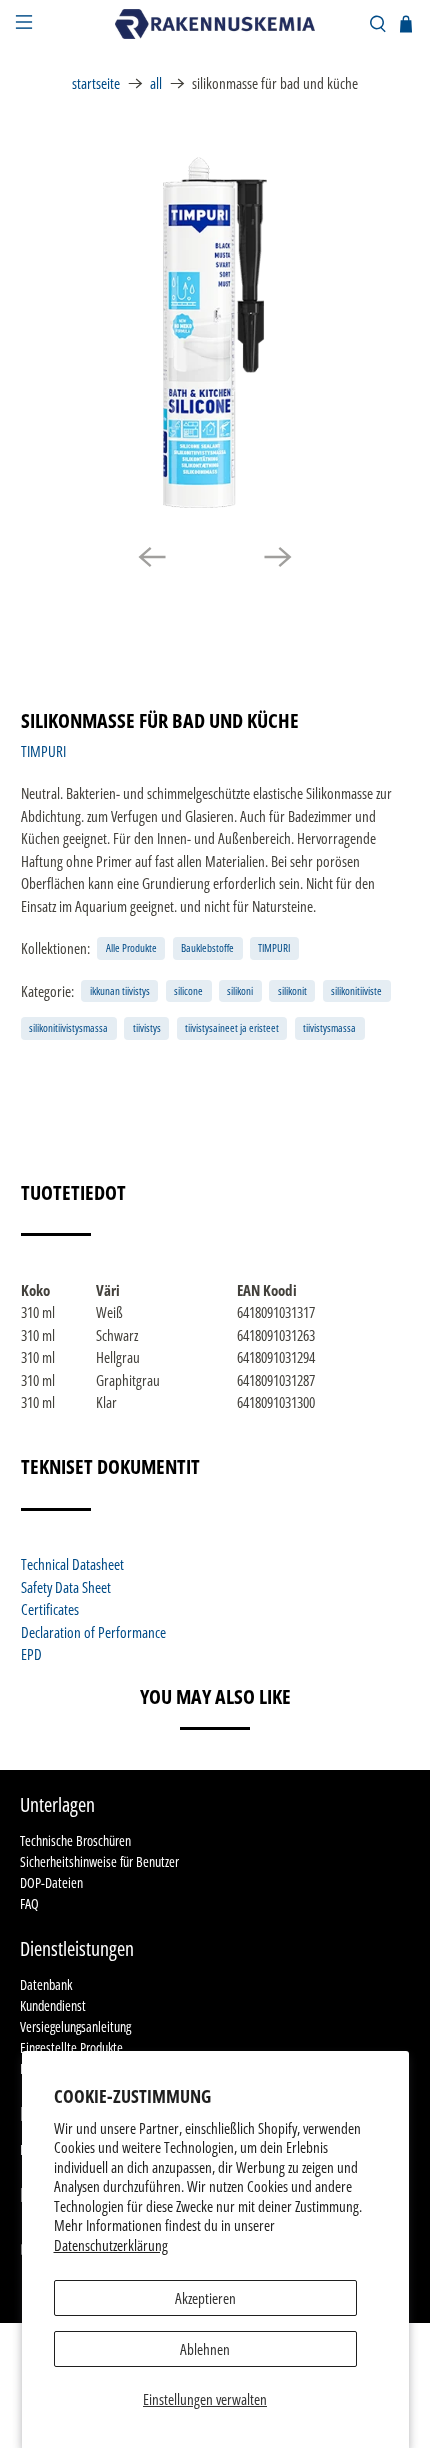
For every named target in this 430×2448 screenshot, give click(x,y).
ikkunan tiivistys (120, 990)
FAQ (29, 1903)
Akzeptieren (205, 2298)
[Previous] (152, 557)
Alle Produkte (131, 947)
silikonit (292, 990)
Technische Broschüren (75, 1840)
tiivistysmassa (329, 1027)
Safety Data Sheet (66, 1587)
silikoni (240, 990)
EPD (31, 1654)
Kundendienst (53, 2005)
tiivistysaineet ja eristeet (232, 1027)
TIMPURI (43, 751)
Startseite (96, 83)
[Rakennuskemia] (215, 24)
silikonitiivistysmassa (68, 1027)
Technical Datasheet (72, 1564)
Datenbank (46, 1984)
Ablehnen (205, 2349)
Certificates (50, 1609)
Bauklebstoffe (207, 947)
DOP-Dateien (51, 1882)
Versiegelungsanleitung (75, 2026)
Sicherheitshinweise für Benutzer (99, 1861)
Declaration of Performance (93, 1632)
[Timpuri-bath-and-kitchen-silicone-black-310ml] (215, 332)
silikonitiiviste (356, 990)
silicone (188, 990)
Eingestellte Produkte (71, 2047)
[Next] (278, 557)
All (156, 83)
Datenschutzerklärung (111, 2245)
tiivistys (147, 1027)
